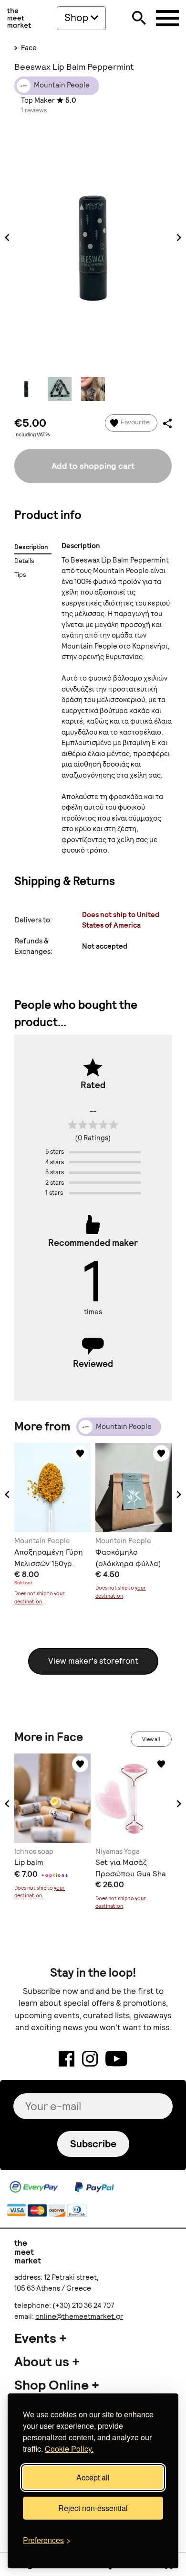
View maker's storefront (93, 1661)
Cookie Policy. (69, 2449)
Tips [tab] (20, 575)
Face (28, 48)
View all (151, 1739)
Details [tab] (24, 561)
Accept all (93, 2477)
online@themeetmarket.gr (79, 2316)
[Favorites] (80, 1453)
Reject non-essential (93, 2508)
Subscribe (93, 2144)
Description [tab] (31, 547)
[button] (7, 1494)
